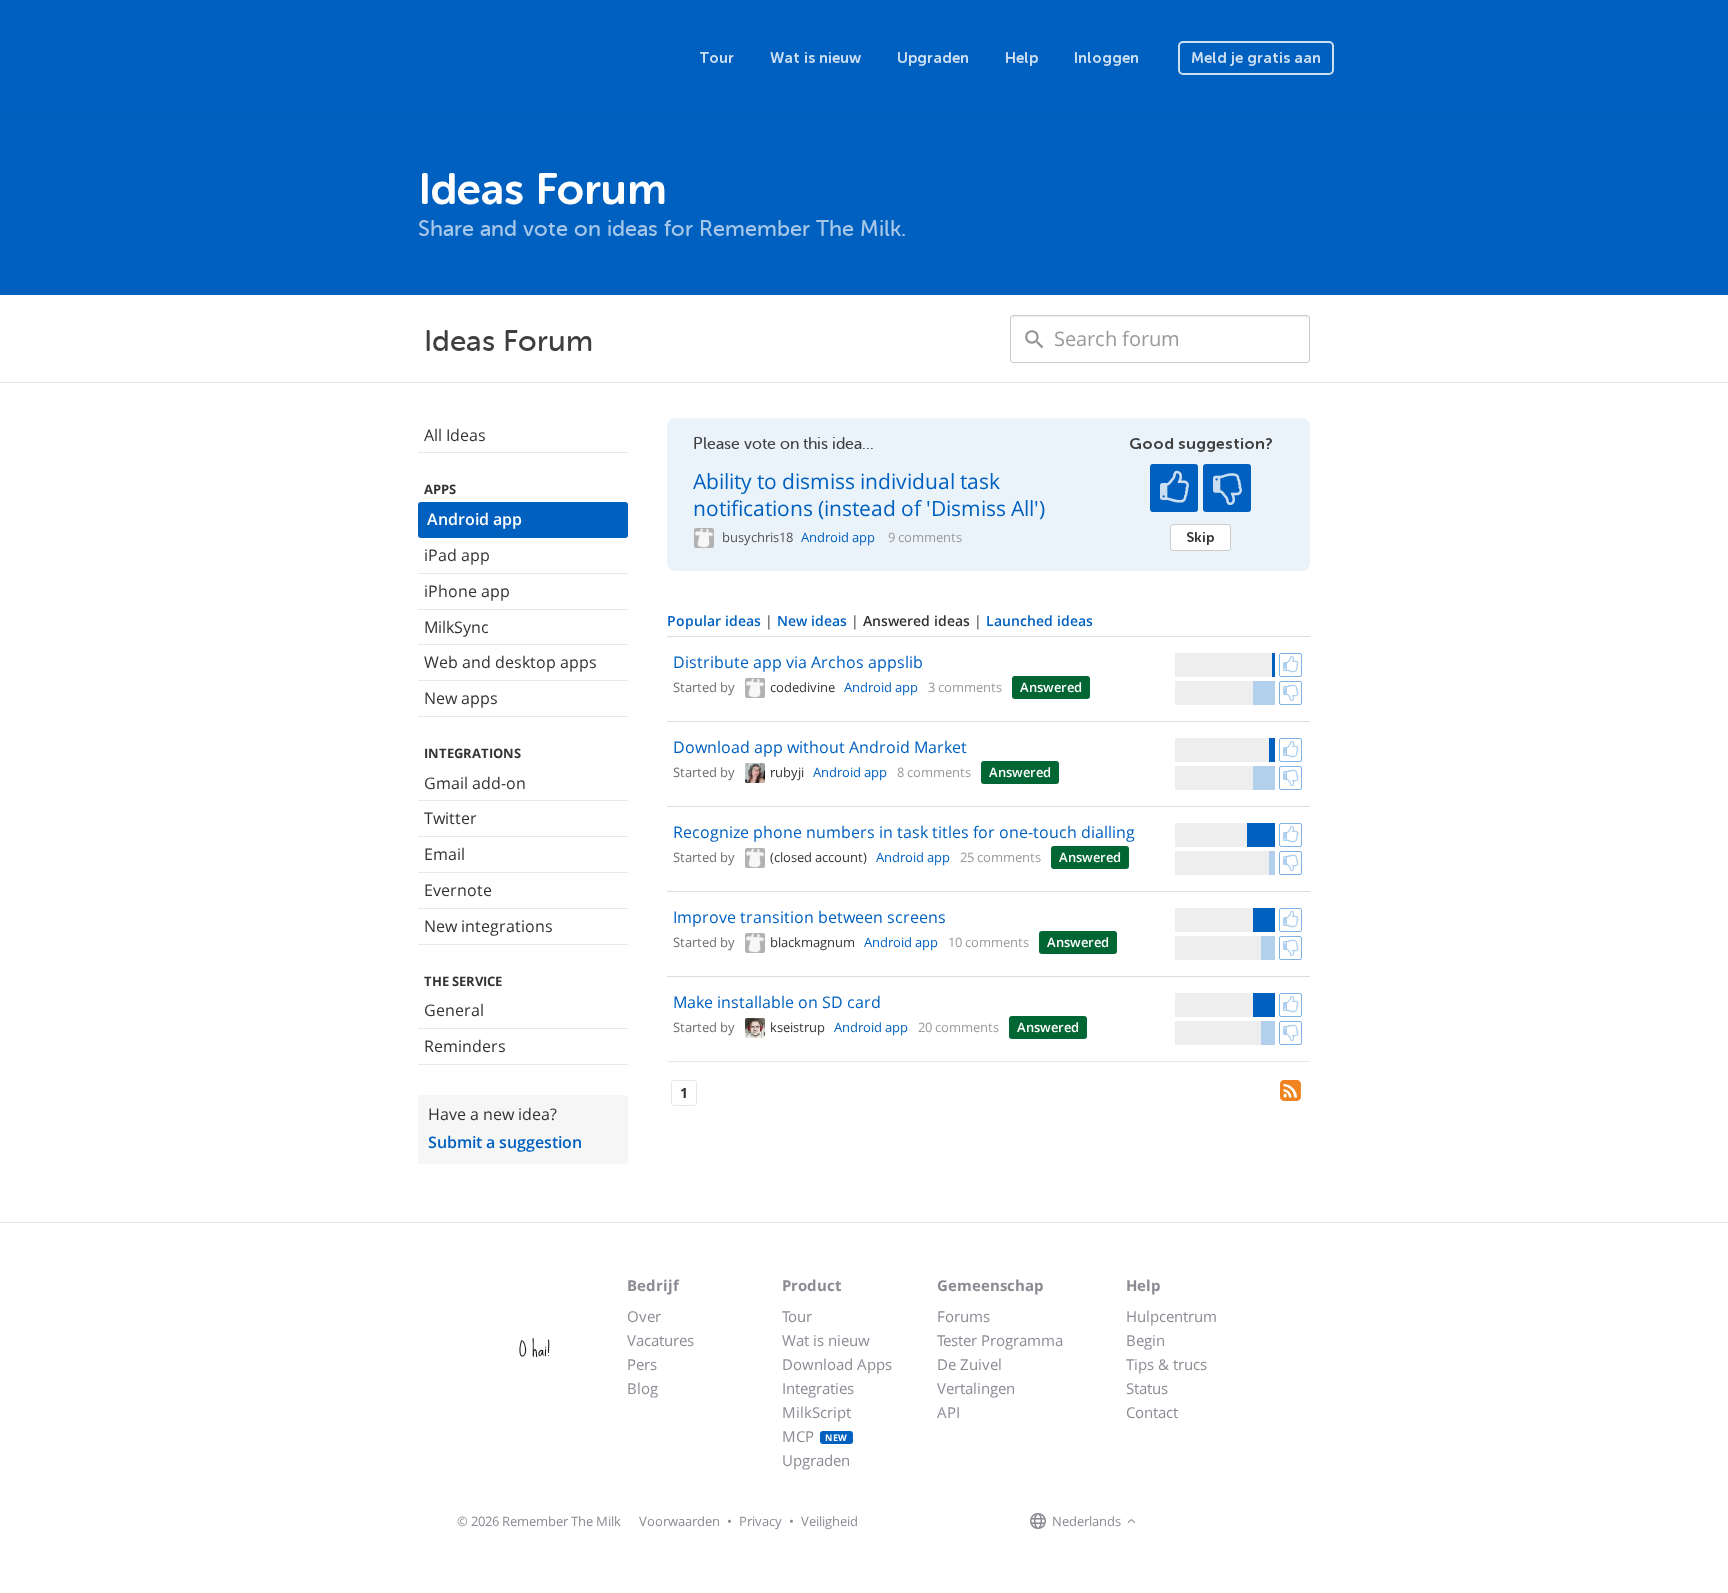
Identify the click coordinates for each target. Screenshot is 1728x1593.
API (948, 1412)
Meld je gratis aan (1256, 58)
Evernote (458, 890)
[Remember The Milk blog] (1223, 1522)
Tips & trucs (1166, 1364)
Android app (474, 519)
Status (1147, 1388)
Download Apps (837, 1364)
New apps (461, 698)
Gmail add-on (475, 783)
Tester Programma (1000, 1340)
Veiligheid (829, 1521)
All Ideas (455, 435)
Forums (963, 1316)
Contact (1152, 1412)
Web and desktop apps (510, 662)
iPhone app (467, 591)
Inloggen (1106, 58)
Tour (716, 58)
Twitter (450, 818)
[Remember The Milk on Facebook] (1170, 1522)
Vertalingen (976, 1388)
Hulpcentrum (1171, 1316)
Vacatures (660, 1340)
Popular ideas (716, 620)
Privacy (760, 1521)
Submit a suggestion (505, 1142)
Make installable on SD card (777, 1002)
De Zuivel (969, 1364)
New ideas (814, 620)
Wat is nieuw (815, 58)
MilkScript (816, 1412)
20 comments (958, 1027)
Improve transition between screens (809, 917)
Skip (1200, 537)
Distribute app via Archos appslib (798, 662)
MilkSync (456, 627)
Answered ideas (918, 620)
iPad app (457, 555)
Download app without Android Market (820, 747)
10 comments (988, 942)
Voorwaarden (679, 1521)
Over (644, 1316)
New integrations (488, 926)
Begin (1145, 1340)
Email (444, 854)
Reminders (465, 1046)
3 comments (965, 687)
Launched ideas (1039, 620)
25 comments (1000, 857)
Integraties (818, 1388)
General (454, 1010)
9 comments (925, 537)
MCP (815, 1436)
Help (1021, 58)
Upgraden (933, 58)
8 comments (934, 772)
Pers (642, 1364)
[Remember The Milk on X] (1198, 1522)
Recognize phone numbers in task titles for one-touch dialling (904, 832)
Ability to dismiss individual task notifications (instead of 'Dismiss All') (869, 494)
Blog (642, 1388)
